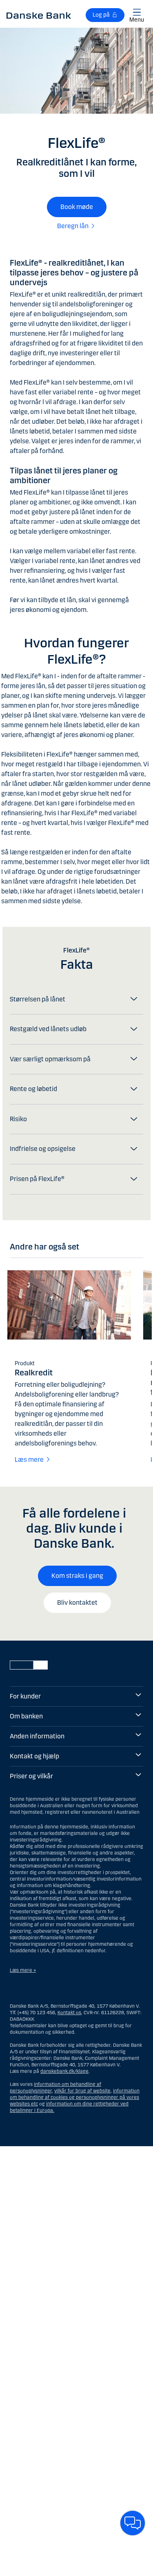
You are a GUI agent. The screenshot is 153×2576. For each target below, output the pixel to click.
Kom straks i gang (77, 1576)
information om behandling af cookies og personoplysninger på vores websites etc (75, 2097)
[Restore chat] (133, 2523)
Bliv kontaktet (77, 1603)
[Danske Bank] (39, 15)
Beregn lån (73, 226)
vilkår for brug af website (82, 2091)
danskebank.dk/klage (64, 2071)
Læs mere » (23, 1970)
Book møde (77, 207)
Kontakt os (69, 2013)
